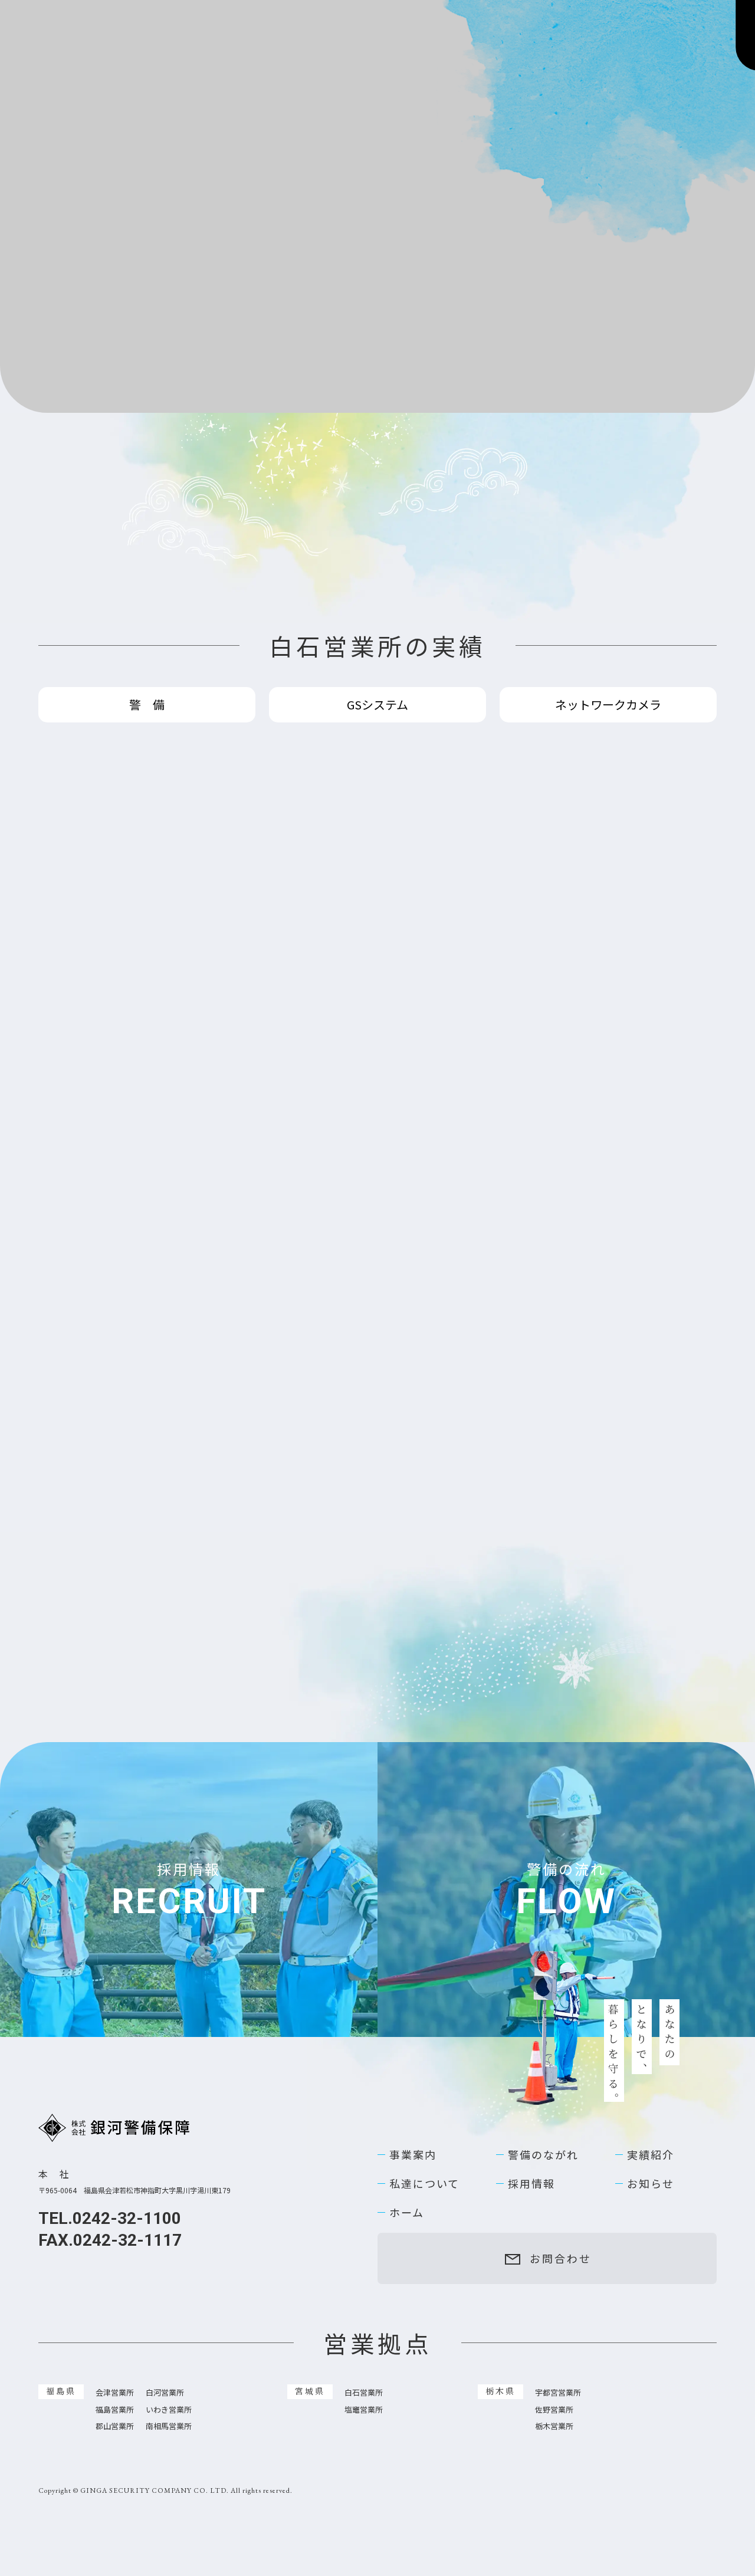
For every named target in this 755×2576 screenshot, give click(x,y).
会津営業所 (115, 2333)
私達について (424, 2124)
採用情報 (531, 2124)
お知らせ (651, 2124)
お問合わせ (636, 33)
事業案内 (413, 2095)
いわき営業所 (169, 2350)
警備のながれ (543, 2095)
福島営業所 (205, 472)
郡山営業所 (115, 2367)
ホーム (407, 2153)
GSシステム (377, 645)
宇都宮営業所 (558, 2333)
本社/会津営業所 (91, 472)
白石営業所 (320, 472)
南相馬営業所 (169, 2367)
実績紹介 (651, 2095)
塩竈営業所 (364, 2350)
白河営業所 (165, 2333)
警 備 (147, 645)
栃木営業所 (554, 2367)
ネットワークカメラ (608, 645)
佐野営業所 (554, 2350)
